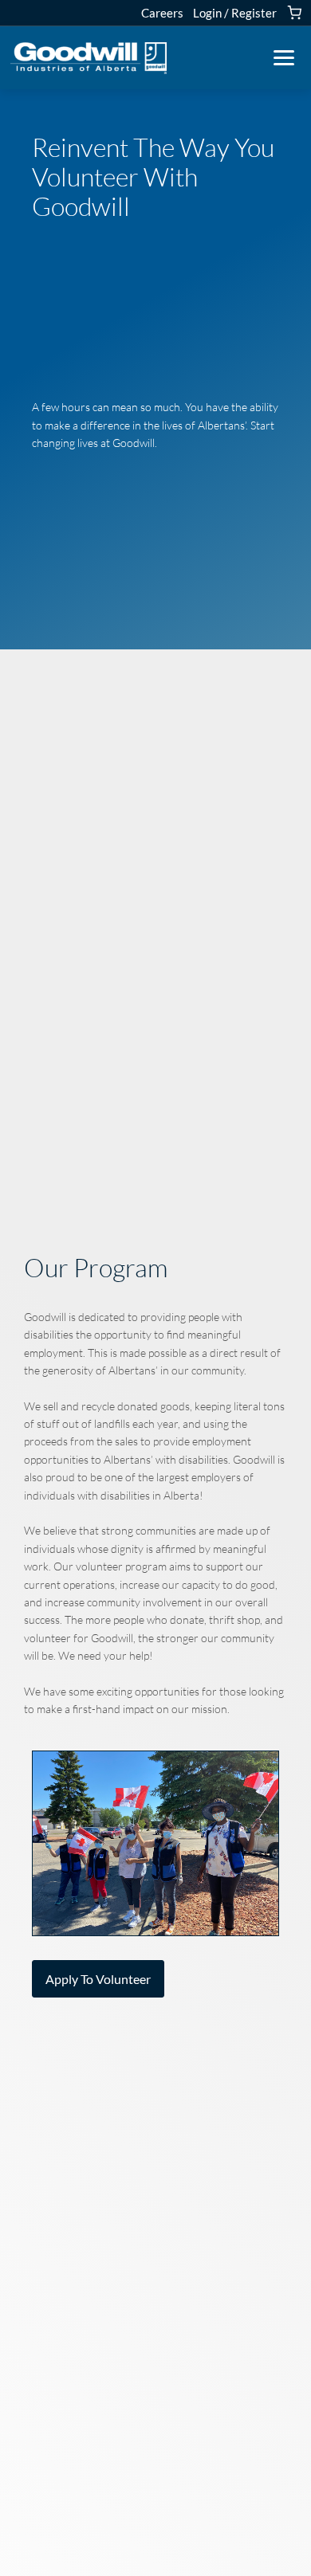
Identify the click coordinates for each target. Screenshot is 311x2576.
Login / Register (235, 13)
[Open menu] (284, 58)
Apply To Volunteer (98, 1979)
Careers (162, 13)
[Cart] (294, 13)
